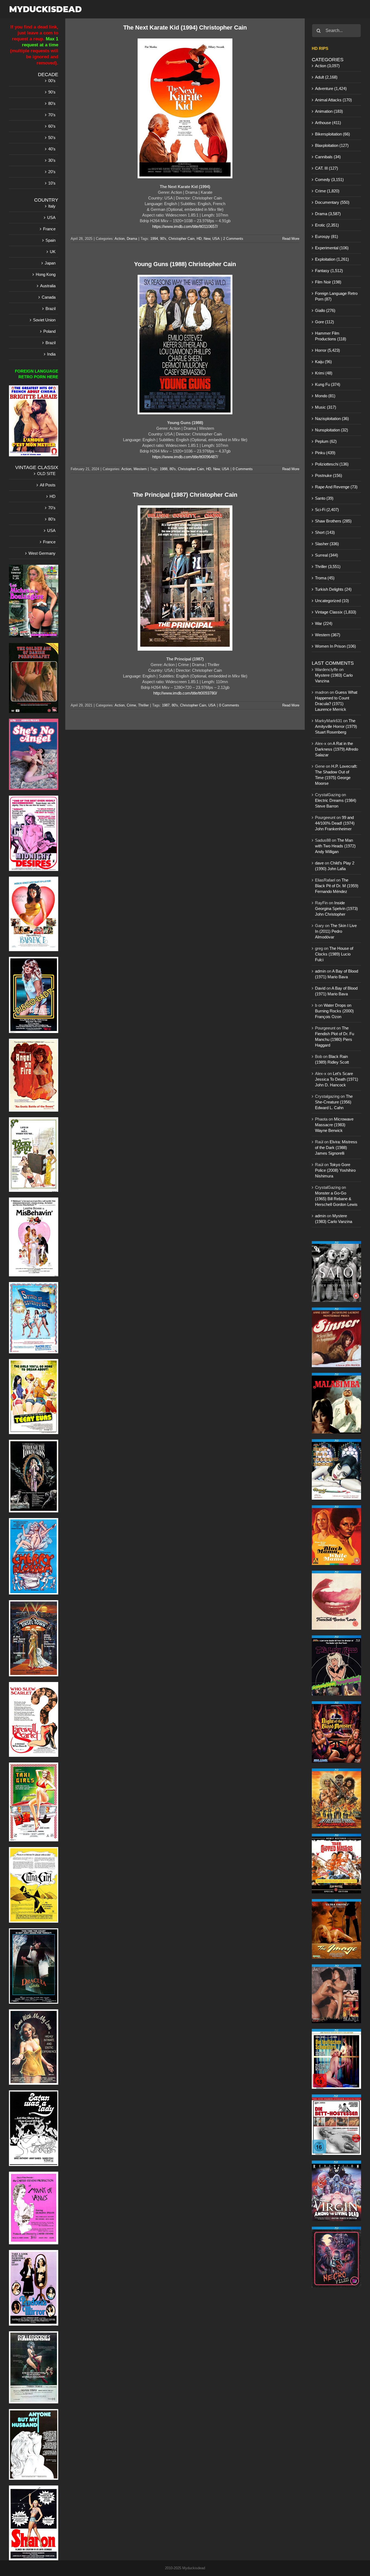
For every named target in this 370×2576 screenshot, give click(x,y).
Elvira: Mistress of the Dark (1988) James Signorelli (336, 1147)
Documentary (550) (332, 202)
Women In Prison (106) (335, 646)
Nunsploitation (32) (332, 430)
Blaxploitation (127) (332, 145)
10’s (52, 183)
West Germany (42, 553)
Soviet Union (44, 320)
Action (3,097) (327, 66)
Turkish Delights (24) (333, 589)
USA (216, 239)
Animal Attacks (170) (333, 100)
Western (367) (328, 635)
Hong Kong (46, 274)
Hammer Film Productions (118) (331, 336)
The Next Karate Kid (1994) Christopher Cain (185, 28)
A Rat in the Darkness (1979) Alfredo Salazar (337, 749)
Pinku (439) (325, 453)
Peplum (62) (326, 441)
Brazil (51, 309)
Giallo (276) (325, 310)
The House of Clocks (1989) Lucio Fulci (334, 954)
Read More (291, 239)
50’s (52, 138)
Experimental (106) (332, 248)
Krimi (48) (324, 373)
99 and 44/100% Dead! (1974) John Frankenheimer (335, 823)
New (207, 239)
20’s (52, 172)
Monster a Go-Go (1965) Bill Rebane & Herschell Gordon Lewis (336, 1199)
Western (140, 469)
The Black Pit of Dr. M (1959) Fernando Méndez (337, 886)
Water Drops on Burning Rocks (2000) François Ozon (334, 1011)
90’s (52, 92)
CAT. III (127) (327, 168)
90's (163, 239)
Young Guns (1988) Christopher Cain (185, 264)
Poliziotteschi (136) (332, 464)
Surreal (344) (327, 555)
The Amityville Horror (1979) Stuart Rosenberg (336, 726)
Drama (132, 239)
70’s (52, 115)
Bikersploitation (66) (332, 134)
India (51, 354)
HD (199, 239)
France (49, 229)
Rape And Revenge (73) (336, 487)
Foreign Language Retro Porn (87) (336, 296)
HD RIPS (320, 48)
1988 (164, 469)
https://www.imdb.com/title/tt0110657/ (185, 226)
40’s (52, 149)
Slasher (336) (327, 544)
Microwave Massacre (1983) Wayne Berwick (334, 1125)
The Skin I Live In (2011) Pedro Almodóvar (336, 931)
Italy (52, 206)
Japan (50, 263)
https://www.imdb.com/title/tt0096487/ (185, 457)
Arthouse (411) (328, 123)
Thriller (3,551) (328, 566)
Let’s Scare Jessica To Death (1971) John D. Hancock (337, 1079)
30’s (52, 160)
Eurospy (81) (327, 236)
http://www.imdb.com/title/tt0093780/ (185, 693)
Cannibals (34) (328, 157)
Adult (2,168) (326, 77)
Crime (131, 705)
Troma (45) (325, 578)
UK (53, 252)
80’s (52, 103)
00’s (52, 81)
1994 (154, 239)
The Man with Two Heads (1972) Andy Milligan (335, 846)
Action (120, 239)
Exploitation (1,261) (332, 259)
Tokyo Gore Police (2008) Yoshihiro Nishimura (335, 1170)
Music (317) (326, 407)
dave (319, 863)
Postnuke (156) (329, 475)
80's (173, 469)
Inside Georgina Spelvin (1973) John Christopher (336, 908)
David (320, 988)
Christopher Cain (181, 239)
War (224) (324, 623)
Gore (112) (324, 322)
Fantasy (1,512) (329, 271)
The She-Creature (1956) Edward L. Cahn (334, 1102)
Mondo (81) (325, 396)
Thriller (143, 705)
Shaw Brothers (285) (333, 521)
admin (320, 971)
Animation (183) (329, 111)
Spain (51, 240)
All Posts (48, 485)
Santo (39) (324, 498)
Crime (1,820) (327, 191)
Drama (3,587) (328, 214)
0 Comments (243, 469)
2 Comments (233, 239)
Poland (49, 331)
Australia (48, 286)
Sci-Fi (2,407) (327, 510)
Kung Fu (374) (328, 384)
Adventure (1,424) (331, 88)
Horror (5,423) (327, 350)
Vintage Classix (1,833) (336, 612)
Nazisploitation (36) (332, 419)
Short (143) (325, 532)
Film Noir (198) (328, 282)
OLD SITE (46, 474)
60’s (52, 126)
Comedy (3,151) (329, 180)
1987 (166, 705)
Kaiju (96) (323, 362)
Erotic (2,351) (327, 225)
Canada (49, 297)
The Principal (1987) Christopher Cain (185, 495)
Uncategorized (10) (332, 601)
